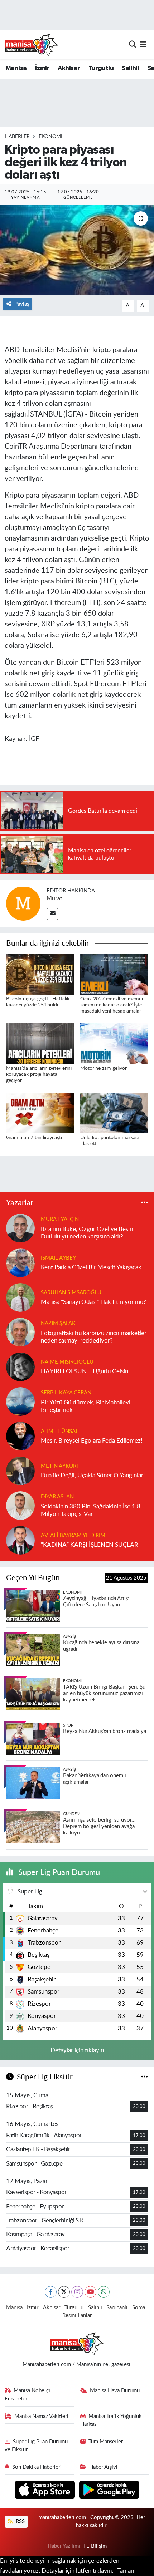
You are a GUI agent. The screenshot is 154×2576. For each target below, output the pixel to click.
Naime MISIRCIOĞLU (67, 1362)
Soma (139, 2308)
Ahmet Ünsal (60, 1431)
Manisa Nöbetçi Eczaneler (28, 2395)
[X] (64, 2292)
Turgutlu (101, 68)
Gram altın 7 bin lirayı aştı (34, 1138)
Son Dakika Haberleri (37, 2467)
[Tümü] (145, 1203)
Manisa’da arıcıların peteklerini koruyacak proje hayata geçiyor (39, 1074)
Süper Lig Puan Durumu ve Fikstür (36, 2446)
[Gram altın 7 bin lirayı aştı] (40, 1112)
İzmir (42, 68)
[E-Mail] (52, 914)
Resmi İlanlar (77, 2316)
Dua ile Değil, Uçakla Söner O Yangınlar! (93, 1475)
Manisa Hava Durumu (115, 2391)
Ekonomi (50, 137)
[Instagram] (77, 2292)
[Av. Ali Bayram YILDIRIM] (20, 1540)
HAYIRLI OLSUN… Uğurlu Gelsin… (87, 1371)
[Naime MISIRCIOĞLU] (20, 1366)
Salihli (130, 68)
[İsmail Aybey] (20, 1262)
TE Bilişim (95, 2546)
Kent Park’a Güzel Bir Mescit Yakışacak (91, 1267)
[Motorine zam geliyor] (114, 1043)
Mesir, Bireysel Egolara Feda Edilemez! (92, 1441)
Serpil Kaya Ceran (66, 1393)
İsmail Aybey (58, 1258)
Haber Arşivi (103, 2467)
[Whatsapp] (104, 2292)
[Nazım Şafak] (20, 1332)
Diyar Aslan (57, 1497)
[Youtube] (90, 2292)
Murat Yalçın (60, 1219)
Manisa (16, 68)
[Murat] (23, 903)
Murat (54, 898)
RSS (20, 2521)
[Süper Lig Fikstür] (145, 2077)
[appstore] (46, 2491)
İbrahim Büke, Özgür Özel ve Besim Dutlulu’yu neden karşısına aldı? (88, 1233)
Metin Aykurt (60, 1466)
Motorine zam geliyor (104, 1068)
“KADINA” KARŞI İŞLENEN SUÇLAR (90, 1545)
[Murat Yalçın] (20, 1228)
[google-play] (109, 2491)
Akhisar (69, 68)
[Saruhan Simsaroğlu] (20, 1297)
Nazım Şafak (58, 1323)
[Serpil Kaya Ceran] (20, 1401)
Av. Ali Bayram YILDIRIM (73, 1535)
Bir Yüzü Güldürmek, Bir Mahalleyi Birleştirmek (86, 1406)
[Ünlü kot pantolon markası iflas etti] (114, 1112)
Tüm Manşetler (106, 2442)
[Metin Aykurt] (20, 1470)
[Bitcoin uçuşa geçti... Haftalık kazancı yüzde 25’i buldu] (40, 974)
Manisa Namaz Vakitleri (41, 2416)
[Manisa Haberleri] (32, 45)
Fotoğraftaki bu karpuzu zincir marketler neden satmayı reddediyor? (94, 1337)
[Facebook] (51, 2292)
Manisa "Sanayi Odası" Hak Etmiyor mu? (93, 1302)
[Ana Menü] (143, 45)
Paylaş (22, 304)
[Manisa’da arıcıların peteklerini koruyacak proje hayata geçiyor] (40, 1043)
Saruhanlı (117, 2308)
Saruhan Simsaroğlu (71, 1293)
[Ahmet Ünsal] (20, 1436)
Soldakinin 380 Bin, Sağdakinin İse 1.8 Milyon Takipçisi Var (91, 1510)
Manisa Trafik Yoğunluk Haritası (111, 2420)
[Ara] (133, 45)
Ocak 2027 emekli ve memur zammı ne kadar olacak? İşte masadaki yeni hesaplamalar (112, 1005)
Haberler (17, 137)
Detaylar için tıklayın (77, 2050)
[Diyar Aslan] (20, 1505)
